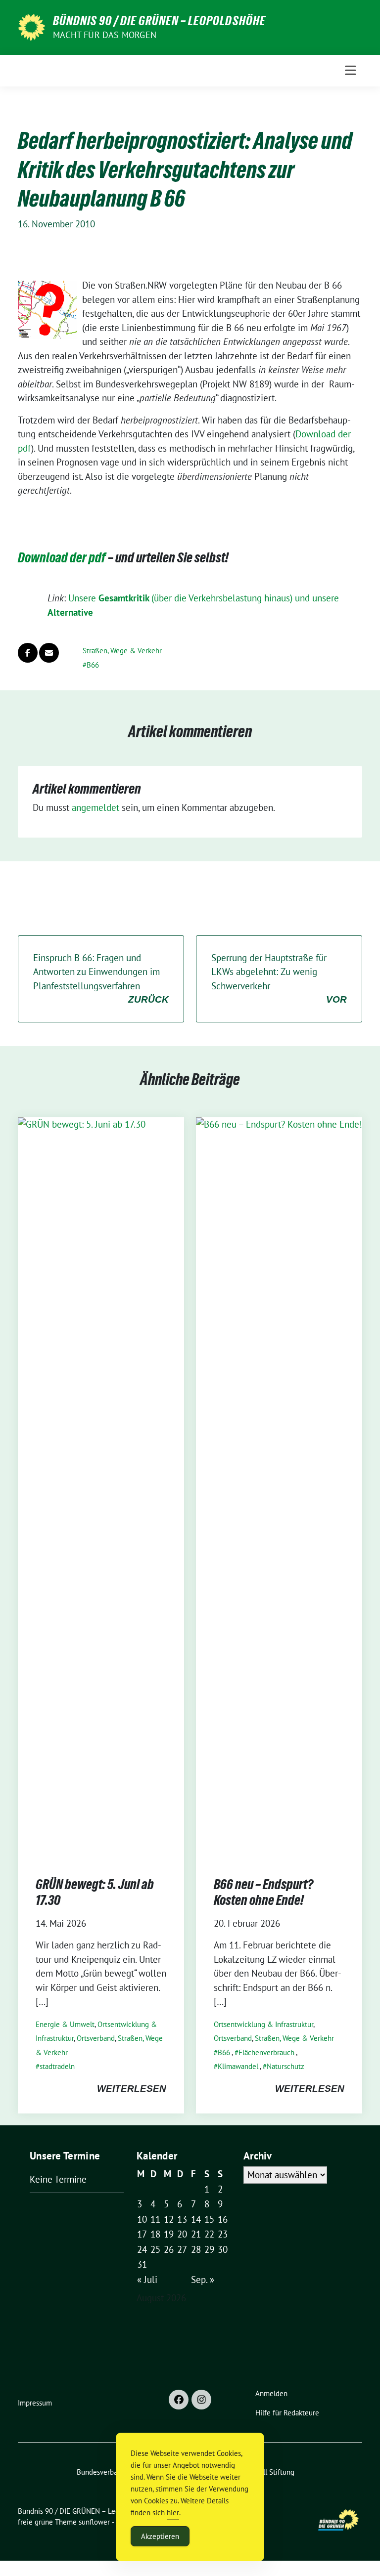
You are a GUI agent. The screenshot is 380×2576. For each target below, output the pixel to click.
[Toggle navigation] (351, 70)
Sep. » (203, 2280)
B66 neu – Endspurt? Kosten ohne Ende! (263, 1892)
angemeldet (95, 807)
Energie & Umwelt (65, 2024)
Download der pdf (62, 557)
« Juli (147, 2280)
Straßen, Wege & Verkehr (122, 651)
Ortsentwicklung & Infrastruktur (263, 2024)
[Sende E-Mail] (49, 653)
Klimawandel (238, 2066)
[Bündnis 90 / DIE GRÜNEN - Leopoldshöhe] (31, 26)
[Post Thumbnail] (101, 1487)
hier (173, 2513)
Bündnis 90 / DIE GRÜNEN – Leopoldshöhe (159, 21)
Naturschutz (285, 2066)
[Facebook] (179, 2400)
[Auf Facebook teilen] (28, 653)
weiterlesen (132, 2089)
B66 (93, 665)
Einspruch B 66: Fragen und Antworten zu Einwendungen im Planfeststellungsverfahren (101, 978)
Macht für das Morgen (105, 35)
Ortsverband (96, 2038)
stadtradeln (57, 2066)
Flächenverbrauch (266, 2052)
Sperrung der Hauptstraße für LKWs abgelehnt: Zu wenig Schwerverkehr (279, 978)
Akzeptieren (160, 2536)
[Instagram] (201, 2400)
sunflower (94, 2522)
